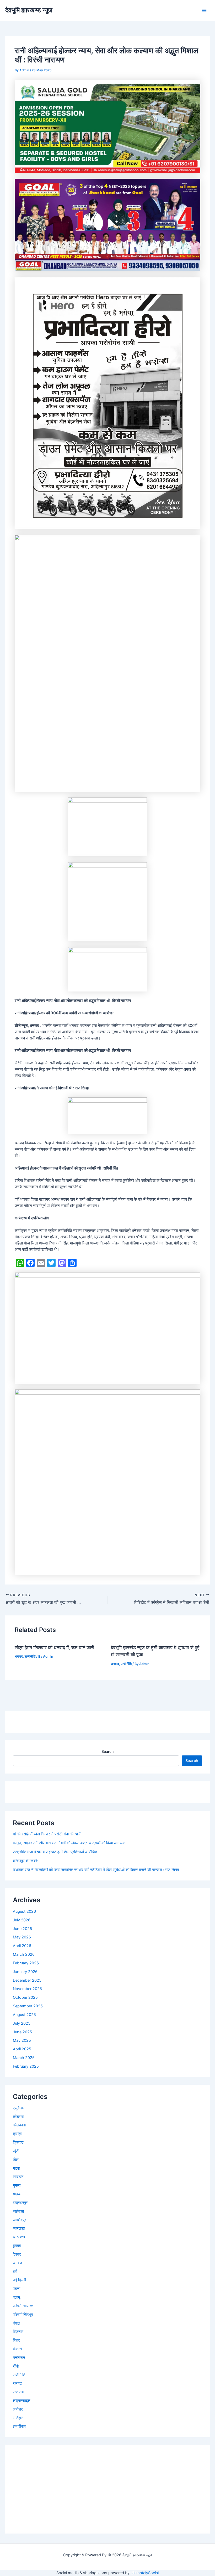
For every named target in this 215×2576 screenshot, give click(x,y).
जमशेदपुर (20, 2220)
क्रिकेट (18, 2142)
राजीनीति (30, 1656)
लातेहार (18, 2409)
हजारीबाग (19, 2426)
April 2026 (22, 1946)
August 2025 (24, 2015)
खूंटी (16, 2151)
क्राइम (18, 2134)
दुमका (17, 2246)
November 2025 (27, 1989)
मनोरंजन (19, 2358)
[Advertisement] (107, 2489)
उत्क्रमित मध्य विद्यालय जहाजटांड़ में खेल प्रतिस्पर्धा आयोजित (55, 1852)
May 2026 (22, 1937)
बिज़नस (18, 2332)
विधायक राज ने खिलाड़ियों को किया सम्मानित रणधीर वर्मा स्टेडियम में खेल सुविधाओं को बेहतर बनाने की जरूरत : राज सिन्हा (96, 1870)
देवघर (17, 2254)
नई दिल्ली (19, 2280)
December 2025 (27, 1980)
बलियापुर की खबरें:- (26, 1861)
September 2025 (28, 2006)
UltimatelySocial (145, 2573)
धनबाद (19, 1656)
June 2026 (22, 1929)
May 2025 (22, 2040)
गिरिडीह (18, 2177)
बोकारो (17, 2349)
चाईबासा (18, 2211)
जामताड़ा (19, 2228)
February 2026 (26, 1963)
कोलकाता (19, 2125)
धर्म (15, 2272)
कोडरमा (18, 2117)
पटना (17, 2289)
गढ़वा (16, 2168)
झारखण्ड (19, 2237)
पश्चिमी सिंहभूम (23, 2315)
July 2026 (22, 1920)
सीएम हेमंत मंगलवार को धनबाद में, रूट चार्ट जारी (55, 1647)
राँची (16, 2366)
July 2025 (22, 2023)
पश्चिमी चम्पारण (23, 2306)
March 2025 (24, 2058)
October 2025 (25, 1997)
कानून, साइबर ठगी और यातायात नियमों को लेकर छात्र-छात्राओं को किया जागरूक (69, 1843)
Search (107, 1751)
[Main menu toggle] (204, 10)
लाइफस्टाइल (22, 2401)
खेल (16, 2160)
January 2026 (25, 1972)
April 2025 (22, 2049)
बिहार (16, 2340)
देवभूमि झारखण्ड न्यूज (29, 10)
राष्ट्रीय (18, 2392)
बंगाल (17, 2323)
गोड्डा (17, 2194)
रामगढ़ (17, 2383)
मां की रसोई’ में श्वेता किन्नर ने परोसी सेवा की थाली (47, 1834)
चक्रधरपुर (20, 2203)
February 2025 (26, 2066)
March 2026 (24, 1954)
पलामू (17, 2297)
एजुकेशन (19, 2108)
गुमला (17, 2185)
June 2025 (22, 2032)
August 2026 (24, 1911)
